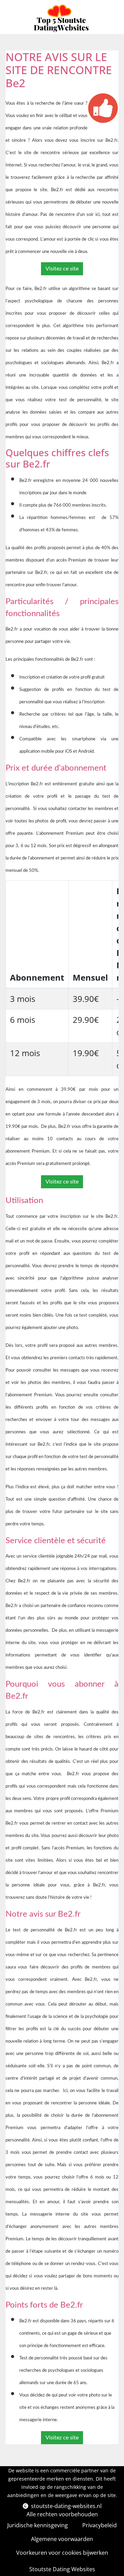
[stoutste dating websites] (62, 18)
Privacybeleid (100, 2525)
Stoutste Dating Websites (62, 2569)
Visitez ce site (62, 269)
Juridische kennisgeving (38, 2525)
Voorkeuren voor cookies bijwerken (62, 2553)
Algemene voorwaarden (62, 2539)
